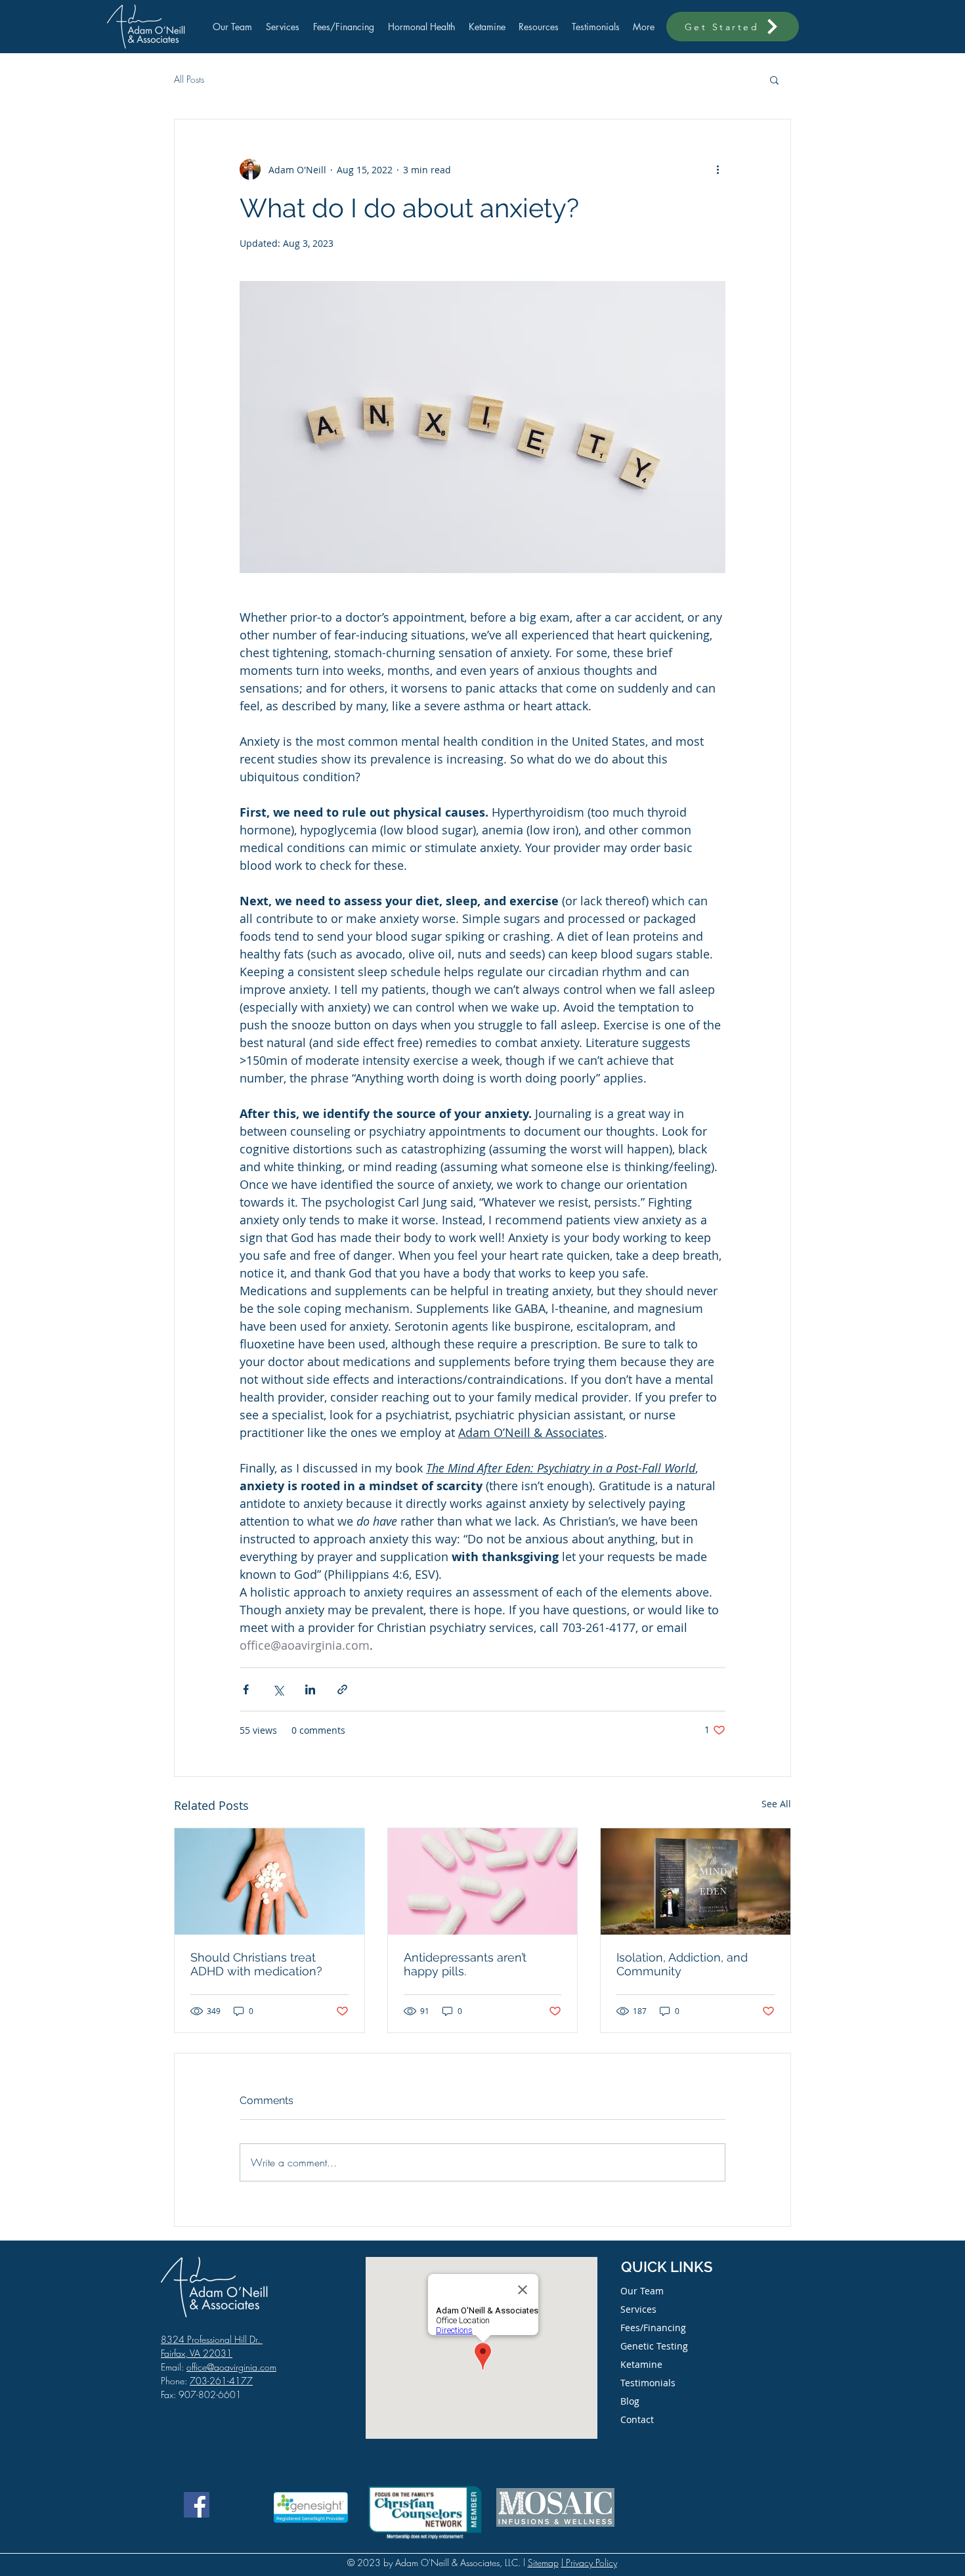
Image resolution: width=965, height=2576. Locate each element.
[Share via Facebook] (246, 1689)
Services (638, 2309)
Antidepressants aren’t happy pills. (465, 1964)
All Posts (189, 79)
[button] (774, 79)
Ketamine (641, 2364)
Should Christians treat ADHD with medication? (256, 1964)
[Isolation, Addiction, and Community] (696, 1881)
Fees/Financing (653, 2328)
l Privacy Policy (589, 2563)
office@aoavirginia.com (231, 2367)
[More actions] (718, 169)
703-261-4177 (221, 2381)
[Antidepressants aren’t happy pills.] (483, 1881)
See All (776, 1804)
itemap (546, 2563)
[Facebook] (197, 2505)
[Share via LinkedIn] (310, 1689)
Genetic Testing (654, 2346)
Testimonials (648, 2383)
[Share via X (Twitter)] (278, 1689)
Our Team (642, 2291)
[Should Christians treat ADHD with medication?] (269, 1881)
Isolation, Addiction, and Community (682, 1964)
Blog (630, 2401)
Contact (637, 2419)
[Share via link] (342, 1689)
